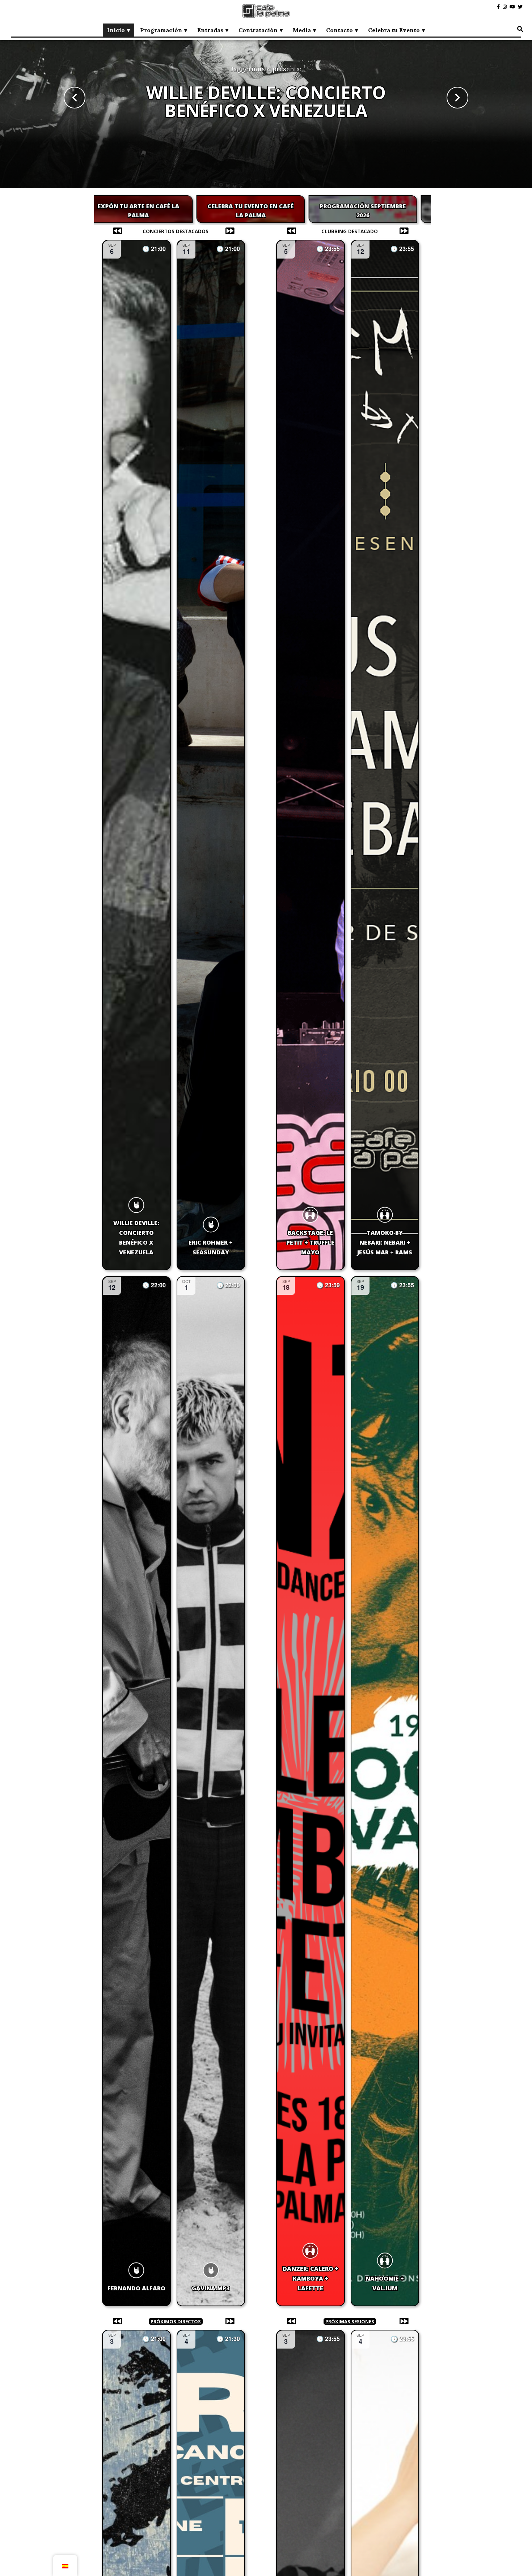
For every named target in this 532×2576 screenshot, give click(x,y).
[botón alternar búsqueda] (520, 29)
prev (75, 98)
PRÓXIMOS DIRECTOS (176, 2321)
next (457, 98)
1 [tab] (250, 232)
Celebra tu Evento (394, 30)
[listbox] (266, 98)
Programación (161, 30)
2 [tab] (257, 232)
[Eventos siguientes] (232, 231)
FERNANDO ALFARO (136, 2288)
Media (302, 30)
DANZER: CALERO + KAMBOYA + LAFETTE (311, 2278)
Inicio (116, 30)
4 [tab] (271, 232)
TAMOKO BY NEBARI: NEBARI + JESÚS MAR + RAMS (385, 1242)
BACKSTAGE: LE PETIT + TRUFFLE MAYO (310, 1242)
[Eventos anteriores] (116, 231)
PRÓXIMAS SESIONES (350, 2321)
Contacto (339, 30)
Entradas (210, 30)
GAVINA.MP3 (266, 110)
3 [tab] (264, 232)
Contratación (258, 30)
